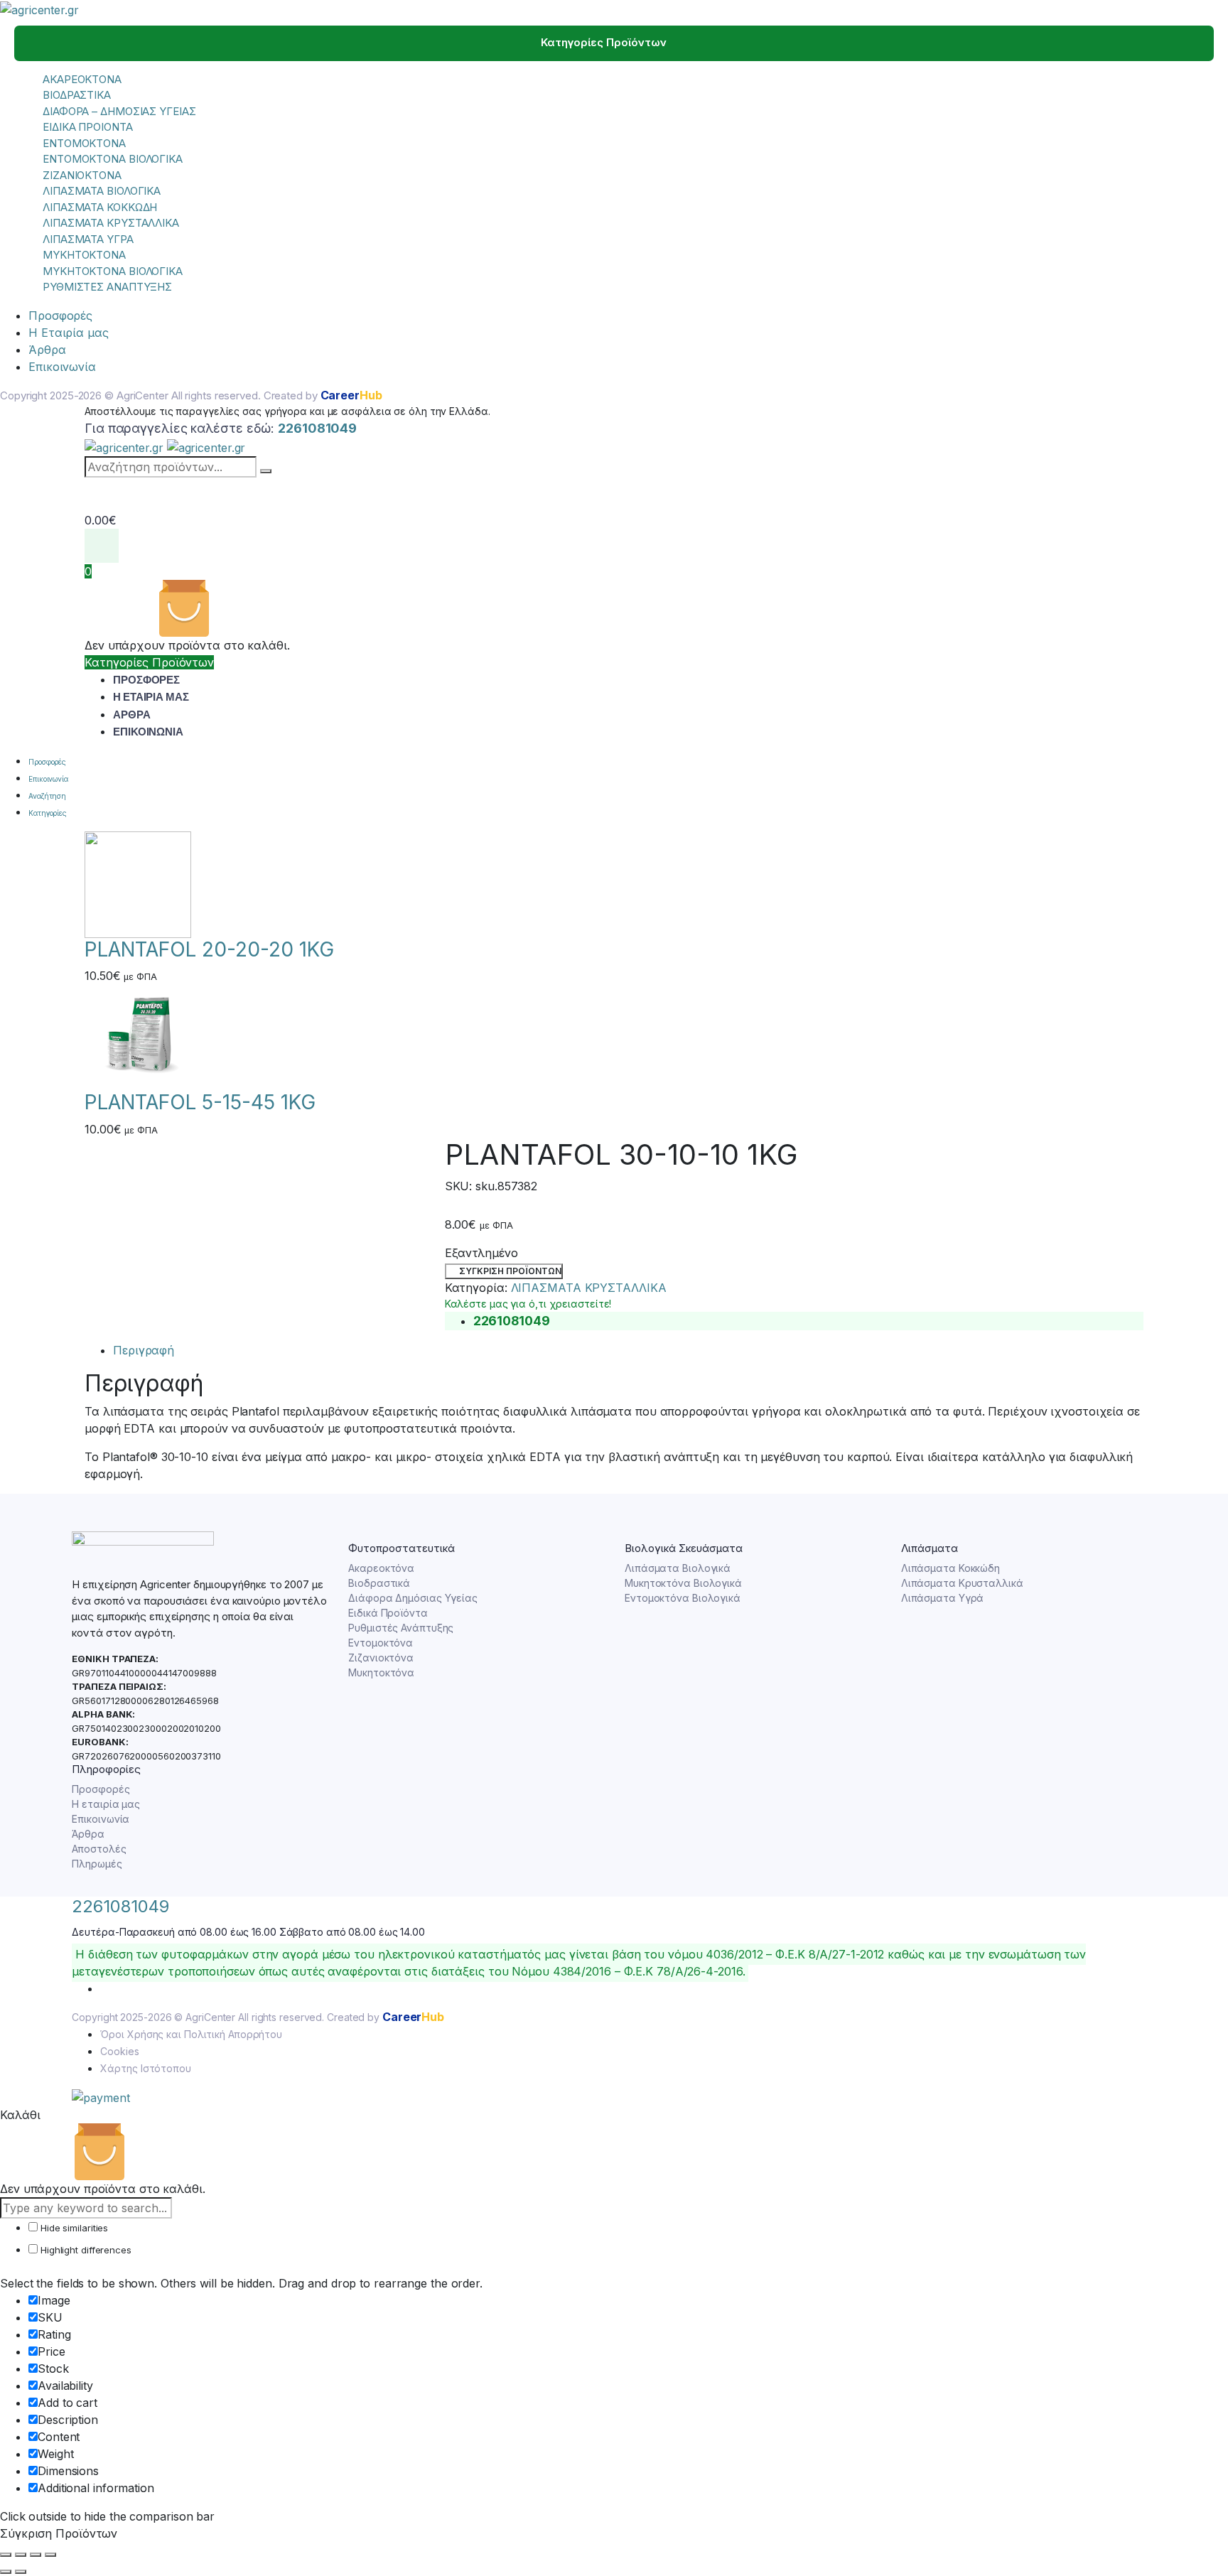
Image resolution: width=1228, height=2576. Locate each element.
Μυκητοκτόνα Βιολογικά (683, 1583)
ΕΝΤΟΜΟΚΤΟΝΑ (84, 143)
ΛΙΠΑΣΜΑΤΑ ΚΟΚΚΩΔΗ (100, 207)
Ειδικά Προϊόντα (388, 1613)
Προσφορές (60, 316)
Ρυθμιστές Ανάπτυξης (401, 1628)
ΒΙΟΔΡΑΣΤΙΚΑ (77, 95)
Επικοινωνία (62, 367)
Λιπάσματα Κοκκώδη (950, 1568)
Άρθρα (47, 350)
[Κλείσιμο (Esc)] (50, 2555)
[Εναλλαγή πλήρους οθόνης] (21, 2555)
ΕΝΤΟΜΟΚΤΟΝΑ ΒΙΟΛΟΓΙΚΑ (113, 159)
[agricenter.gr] (39, 9)
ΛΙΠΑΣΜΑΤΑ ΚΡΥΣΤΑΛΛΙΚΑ (111, 223)
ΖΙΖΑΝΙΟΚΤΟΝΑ (82, 175)
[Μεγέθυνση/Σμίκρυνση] (6, 2555)
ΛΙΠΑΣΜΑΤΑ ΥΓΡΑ (88, 239)
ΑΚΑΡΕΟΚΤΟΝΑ (82, 79)
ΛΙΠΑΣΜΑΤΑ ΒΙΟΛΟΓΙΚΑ (102, 191)
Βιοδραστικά (379, 1583)
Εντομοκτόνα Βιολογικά (683, 1598)
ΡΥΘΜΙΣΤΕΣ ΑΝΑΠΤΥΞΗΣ (107, 287)
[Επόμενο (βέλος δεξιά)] (21, 2572)
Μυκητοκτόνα (381, 1672)
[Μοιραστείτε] (36, 2555)
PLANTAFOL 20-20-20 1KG (209, 949)
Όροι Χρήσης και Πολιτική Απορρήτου (191, 2034)
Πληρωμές (97, 1864)
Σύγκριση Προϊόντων (510, 1271)
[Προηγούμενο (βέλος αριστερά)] (6, 2572)
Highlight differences (85, 2250)
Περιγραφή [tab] (144, 1350)
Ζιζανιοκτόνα (381, 1658)
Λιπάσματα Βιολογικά (678, 1568)
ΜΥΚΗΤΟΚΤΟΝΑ (84, 255)
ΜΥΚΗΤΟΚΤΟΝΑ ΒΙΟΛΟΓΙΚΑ (113, 271)
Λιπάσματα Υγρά (943, 1598)
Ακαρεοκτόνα (381, 1568)
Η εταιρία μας (106, 1804)
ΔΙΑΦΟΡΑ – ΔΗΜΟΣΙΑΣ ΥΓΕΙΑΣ (119, 111)
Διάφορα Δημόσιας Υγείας (413, 1598)
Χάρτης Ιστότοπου (145, 2068)
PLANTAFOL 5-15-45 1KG (200, 1102)
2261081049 (120, 1906)
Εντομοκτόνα (381, 1643)
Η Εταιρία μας (69, 333)
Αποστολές (99, 1849)
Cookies (119, 2051)
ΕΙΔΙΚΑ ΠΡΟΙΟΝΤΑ (88, 127)
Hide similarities (73, 2228)
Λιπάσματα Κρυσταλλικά (962, 1583)
